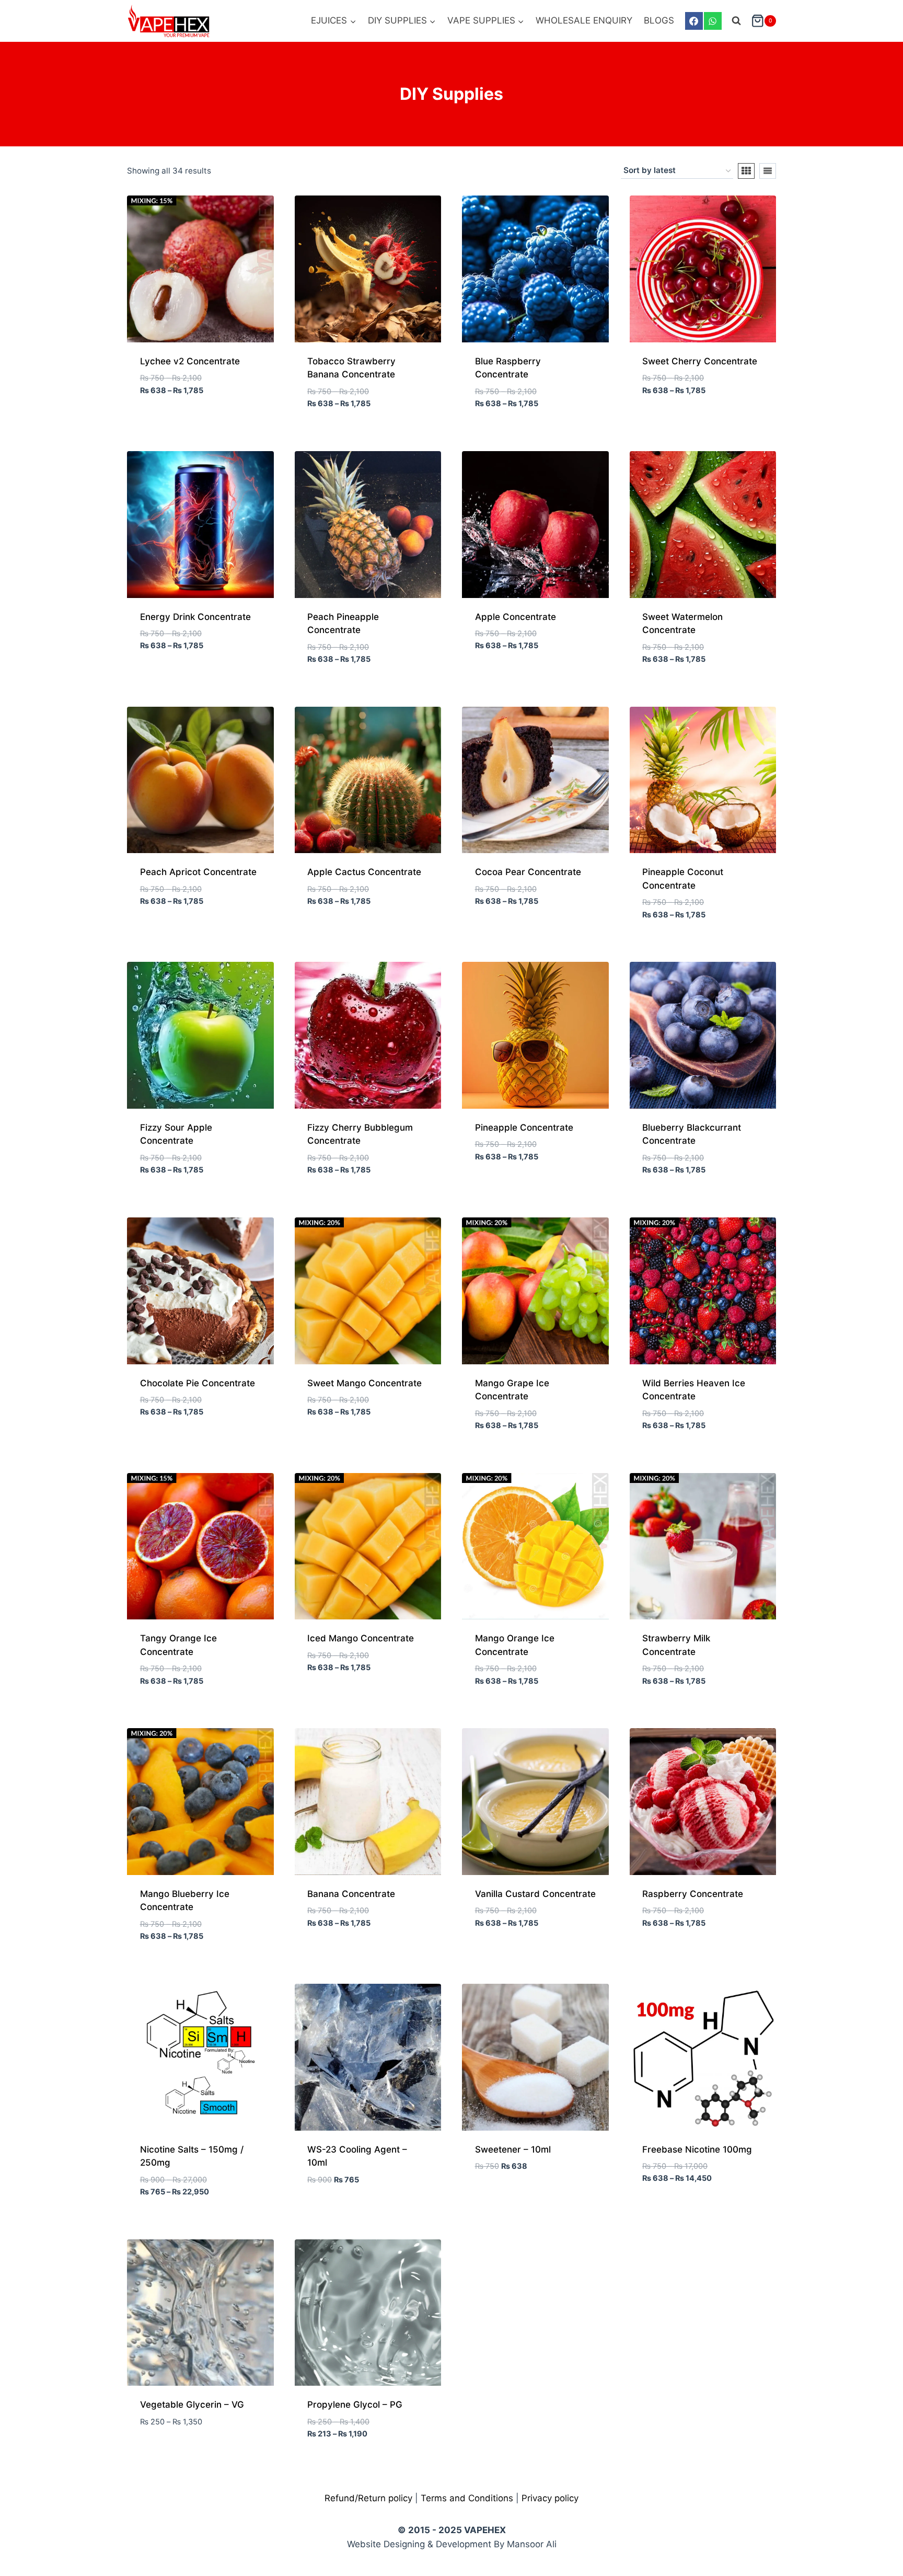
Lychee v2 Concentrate (190, 361)
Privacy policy (550, 2498)
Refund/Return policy (368, 2498)
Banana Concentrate (351, 1894)
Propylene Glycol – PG (355, 2405)
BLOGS (659, 20)
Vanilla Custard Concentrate (535, 1894)
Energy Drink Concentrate (195, 617)
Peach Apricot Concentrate (198, 872)
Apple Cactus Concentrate (364, 872)
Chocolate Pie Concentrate (198, 1383)
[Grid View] (746, 171)
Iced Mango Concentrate (361, 1638)
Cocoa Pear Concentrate (528, 872)
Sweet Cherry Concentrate (700, 361)
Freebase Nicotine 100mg (697, 2149)
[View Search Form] (736, 21)
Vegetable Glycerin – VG (192, 2405)
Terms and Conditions (467, 2498)
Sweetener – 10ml (513, 2149)
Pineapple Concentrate (524, 1128)
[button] (873, 2546)
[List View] (768, 171)
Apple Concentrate (516, 617)
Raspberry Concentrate (693, 1894)
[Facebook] (694, 21)
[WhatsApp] (713, 21)
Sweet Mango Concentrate (364, 1383)
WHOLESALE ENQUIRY (584, 20)
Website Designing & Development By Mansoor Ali (452, 2544)
